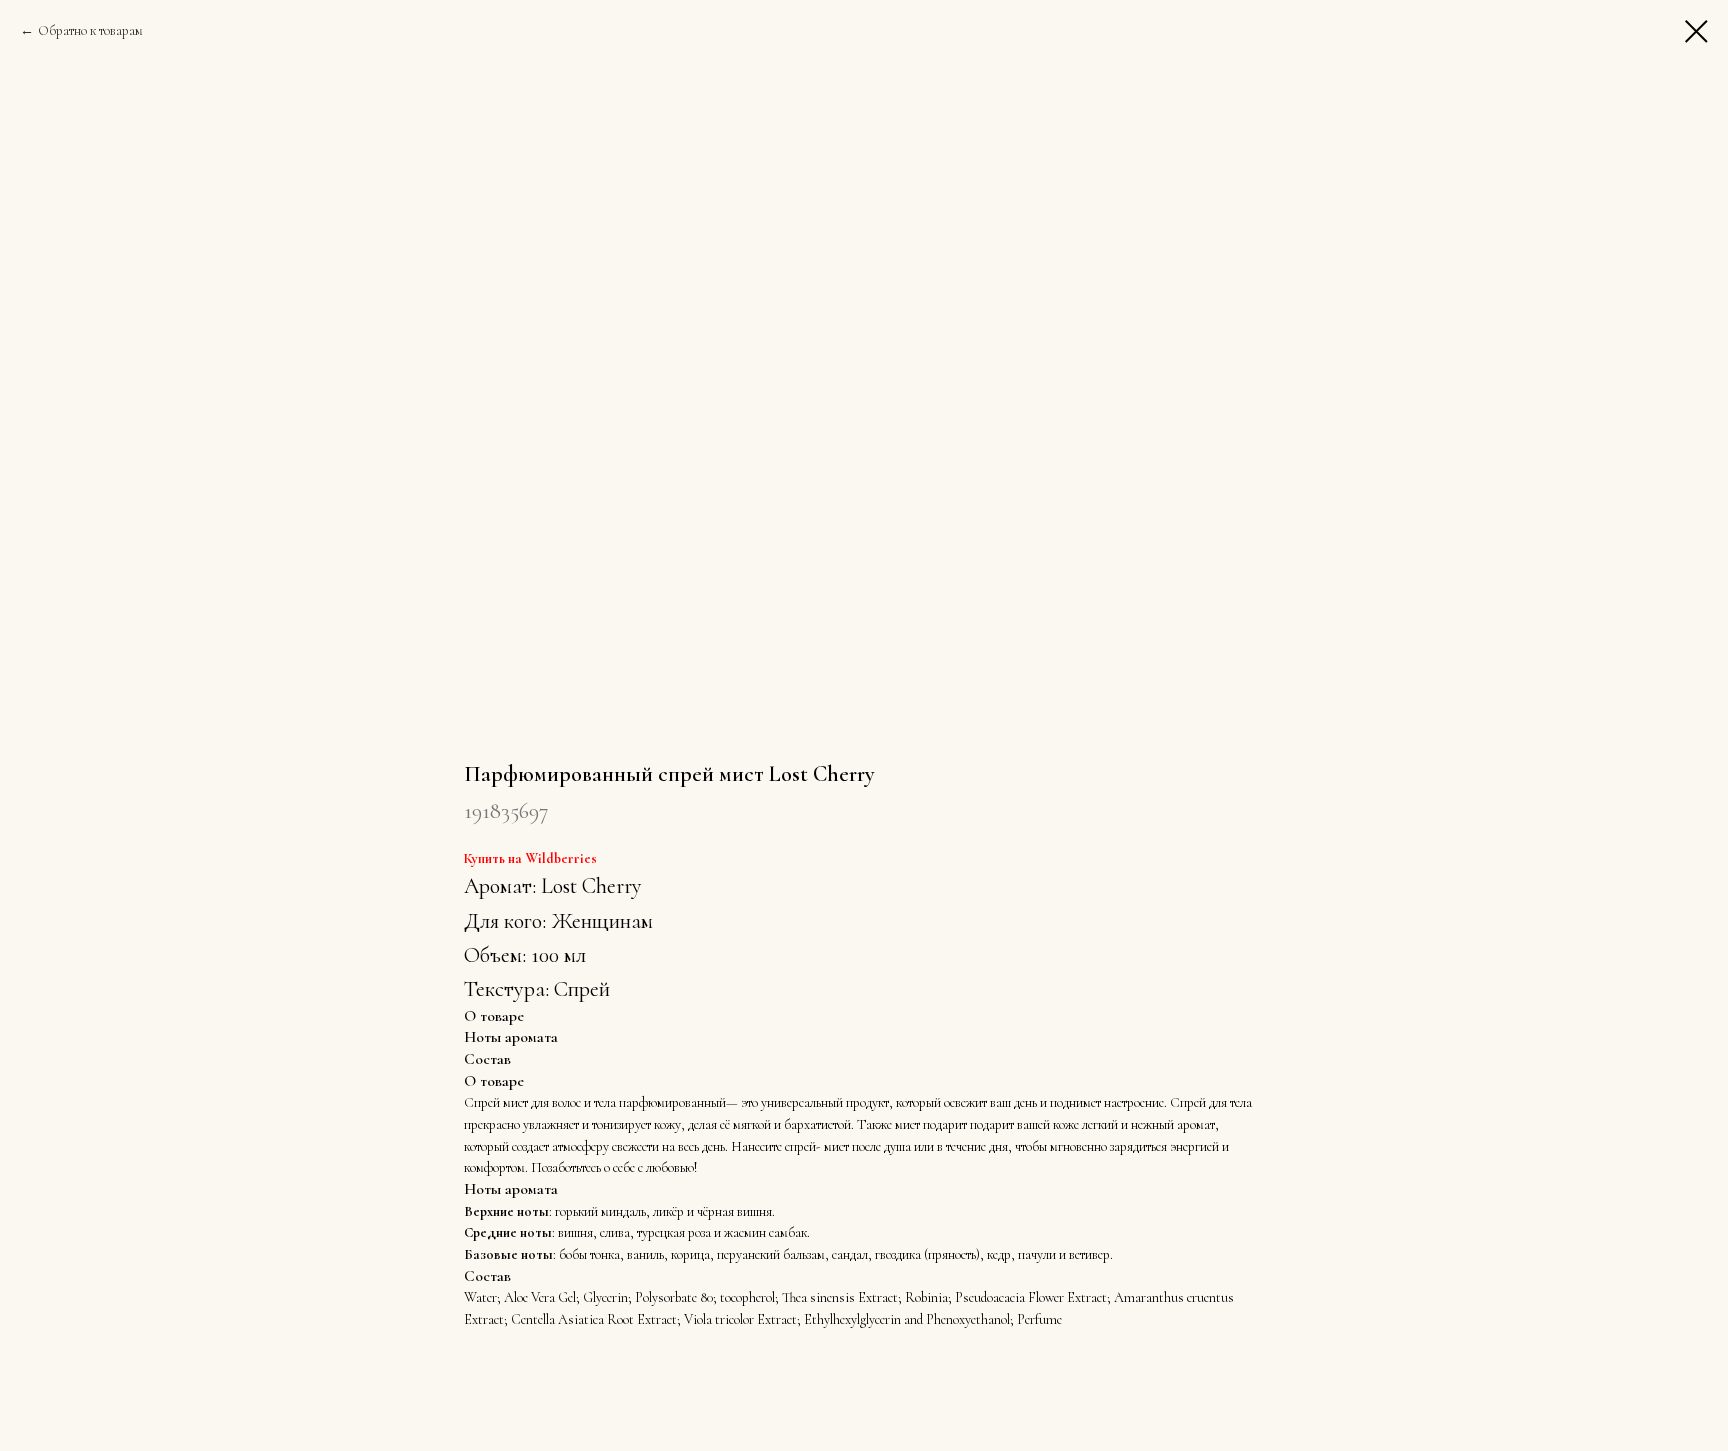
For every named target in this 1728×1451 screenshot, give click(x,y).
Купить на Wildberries (530, 858)
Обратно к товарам (90, 30)
